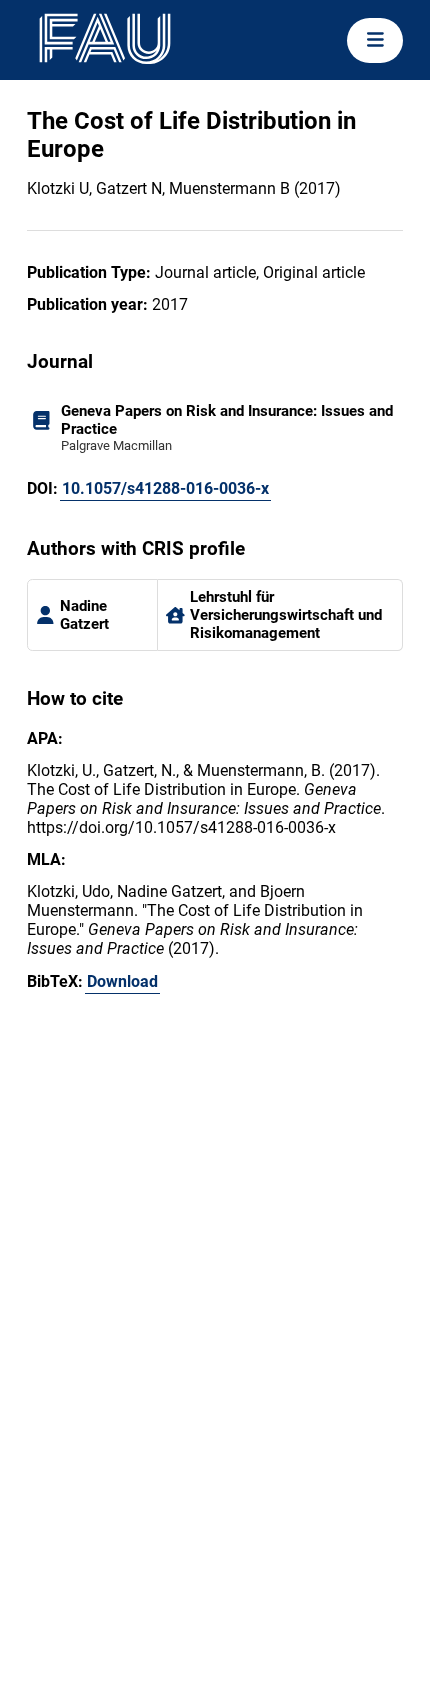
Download (122, 981)
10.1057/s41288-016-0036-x (165, 488)
